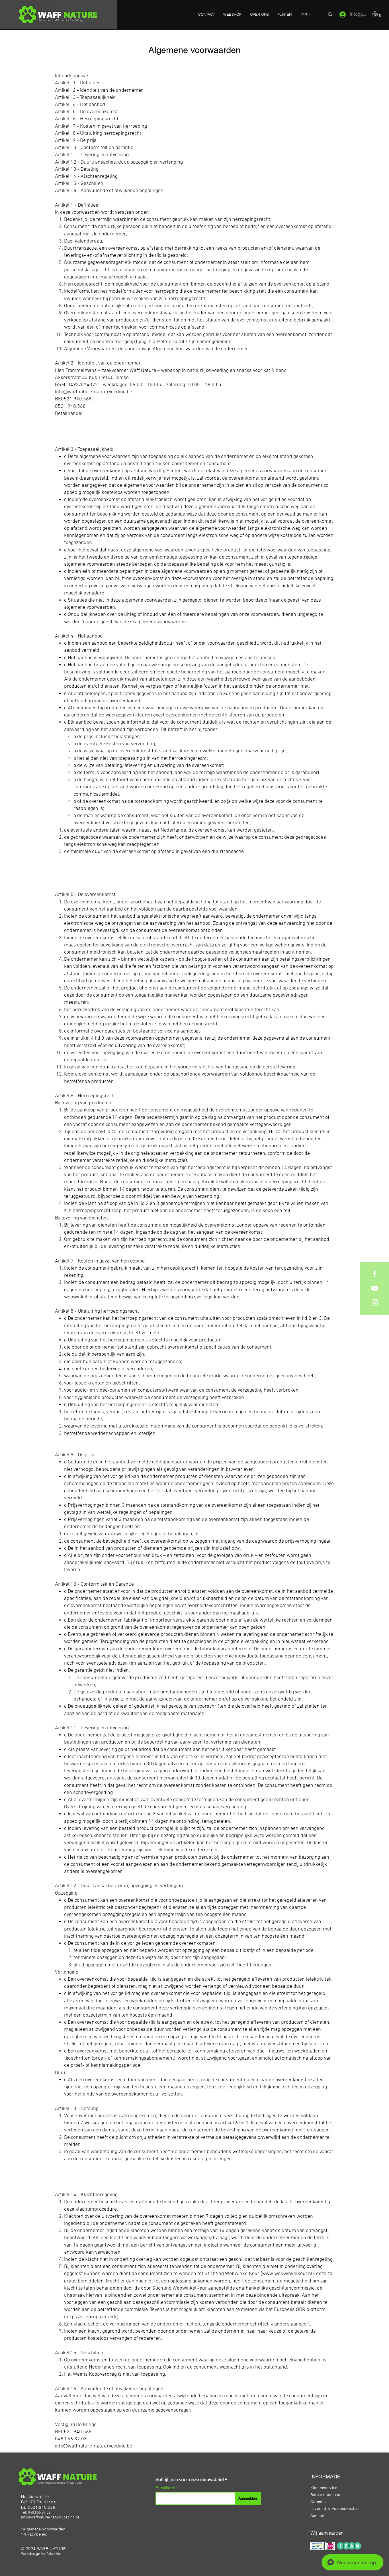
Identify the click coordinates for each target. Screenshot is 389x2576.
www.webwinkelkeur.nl (287, 2274)
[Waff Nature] (375, 1274)
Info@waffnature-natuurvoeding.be (94, 392)
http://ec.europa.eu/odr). (93, 2317)
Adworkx (54, 2554)
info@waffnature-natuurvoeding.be (94, 2446)
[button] (378, 14)
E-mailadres (167, 2488)
